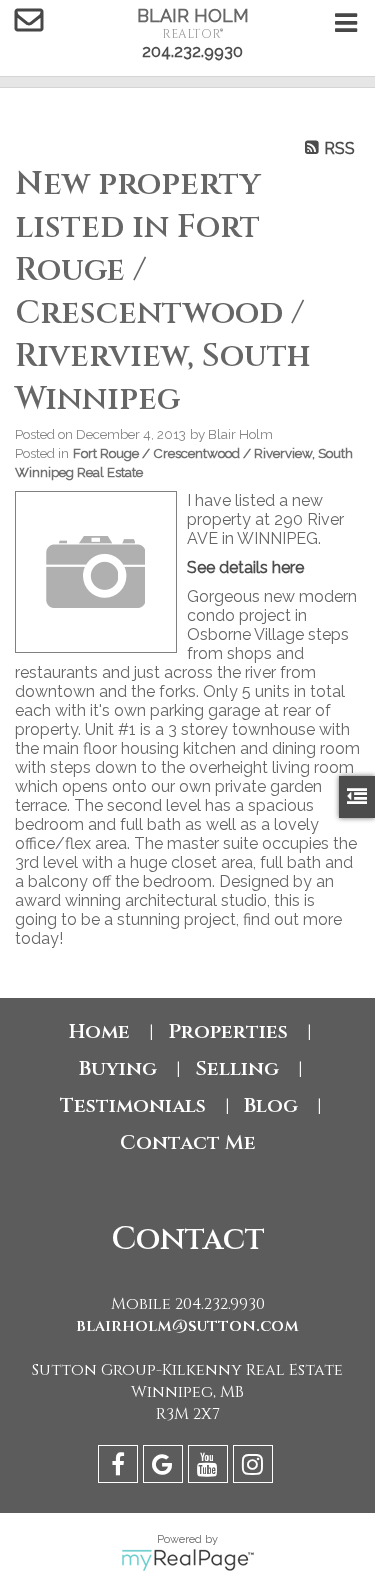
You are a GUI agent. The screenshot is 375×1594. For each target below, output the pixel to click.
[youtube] (210, 1467)
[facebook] (120, 1467)
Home (99, 1031)
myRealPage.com (187, 1560)
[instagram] (255, 1467)
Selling (237, 1068)
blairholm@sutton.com (187, 1326)
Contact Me (188, 1142)
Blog (271, 1105)
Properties (228, 1031)
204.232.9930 (192, 51)
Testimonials (133, 1105)
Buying (118, 1068)
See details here (245, 567)
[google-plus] (165, 1467)
